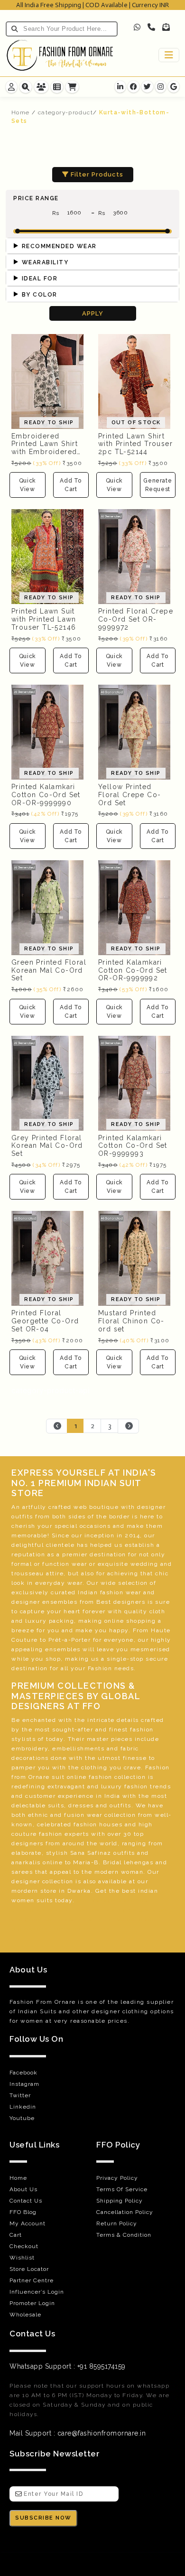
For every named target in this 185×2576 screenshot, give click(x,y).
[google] (174, 87)
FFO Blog (23, 2212)
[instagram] (161, 87)
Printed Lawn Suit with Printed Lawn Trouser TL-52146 (44, 619)
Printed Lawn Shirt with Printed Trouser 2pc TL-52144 (135, 444)
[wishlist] (57, 87)
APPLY (93, 313)
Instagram (24, 2084)
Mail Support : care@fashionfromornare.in (78, 2433)
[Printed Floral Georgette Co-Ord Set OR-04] (47, 1258)
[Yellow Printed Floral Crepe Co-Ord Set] (134, 731)
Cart (16, 2235)
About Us (23, 2189)
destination (108, 1554)
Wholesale (25, 2315)
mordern (25, 1891)
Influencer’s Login (37, 2292)
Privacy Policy (117, 2178)
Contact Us (26, 2201)
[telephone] (151, 27)
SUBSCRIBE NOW (43, 2518)
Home (21, 112)
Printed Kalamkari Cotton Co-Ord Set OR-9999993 (133, 1146)
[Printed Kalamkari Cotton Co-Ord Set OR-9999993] (134, 1082)
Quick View (28, 485)
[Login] (11, 87)
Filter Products (96, 174)
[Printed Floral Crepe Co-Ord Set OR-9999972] (134, 556)
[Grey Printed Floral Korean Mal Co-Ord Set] (47, 1082)
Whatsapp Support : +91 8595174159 (68, 2366)
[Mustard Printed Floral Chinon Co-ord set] (134, 1258)
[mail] (166, 27)
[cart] (72, 87)
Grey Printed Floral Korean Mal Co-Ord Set (47, 1146)
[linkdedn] (120, 87)
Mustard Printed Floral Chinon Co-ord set (131, 1321)
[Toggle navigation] (169, 55)
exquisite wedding (128, 1564)
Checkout (24, 2246)
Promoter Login (32, 2303)
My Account (28, 2223)
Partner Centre (32, 2280)
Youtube (22, 2118)
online (77, 1777)
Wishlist (22, 2258)
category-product (65, 112)
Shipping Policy (120, 2201)
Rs (57, 213)
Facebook (23, 2073)
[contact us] (26, 87)
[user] (41, 87)
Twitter (20, 2095)
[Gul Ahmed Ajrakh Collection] (134, 381)
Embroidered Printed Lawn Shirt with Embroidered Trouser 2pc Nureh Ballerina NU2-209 (46, 452)
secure (157, 1659)
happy (119, 1630)
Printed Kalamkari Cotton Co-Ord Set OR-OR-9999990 (46, 795)
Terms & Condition (124, 2235)
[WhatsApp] (138, 27)
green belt (42, 1919)
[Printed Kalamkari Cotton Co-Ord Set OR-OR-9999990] (47, 731)
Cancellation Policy (125, 2212)
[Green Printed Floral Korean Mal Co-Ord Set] (47, 907)
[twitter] (148, 87)
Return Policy (117, 2223)
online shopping (130, 1621)
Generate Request (157, 485)
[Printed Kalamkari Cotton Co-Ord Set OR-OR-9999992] (134, 907)
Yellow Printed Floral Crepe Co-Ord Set (129, 795)
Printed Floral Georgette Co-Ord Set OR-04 (45, 1321)
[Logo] (60, 55)
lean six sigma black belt (131, 1910)
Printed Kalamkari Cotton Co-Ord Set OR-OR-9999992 (133, 970)
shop (53, 1659)
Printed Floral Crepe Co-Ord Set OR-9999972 (136, 619)
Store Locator (29, 2269)
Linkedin (23, 2107)
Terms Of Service (122, 2189)
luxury (36, 1621)
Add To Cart (71, 485)
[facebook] (134, 87)
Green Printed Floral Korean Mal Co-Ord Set (49, 970)
